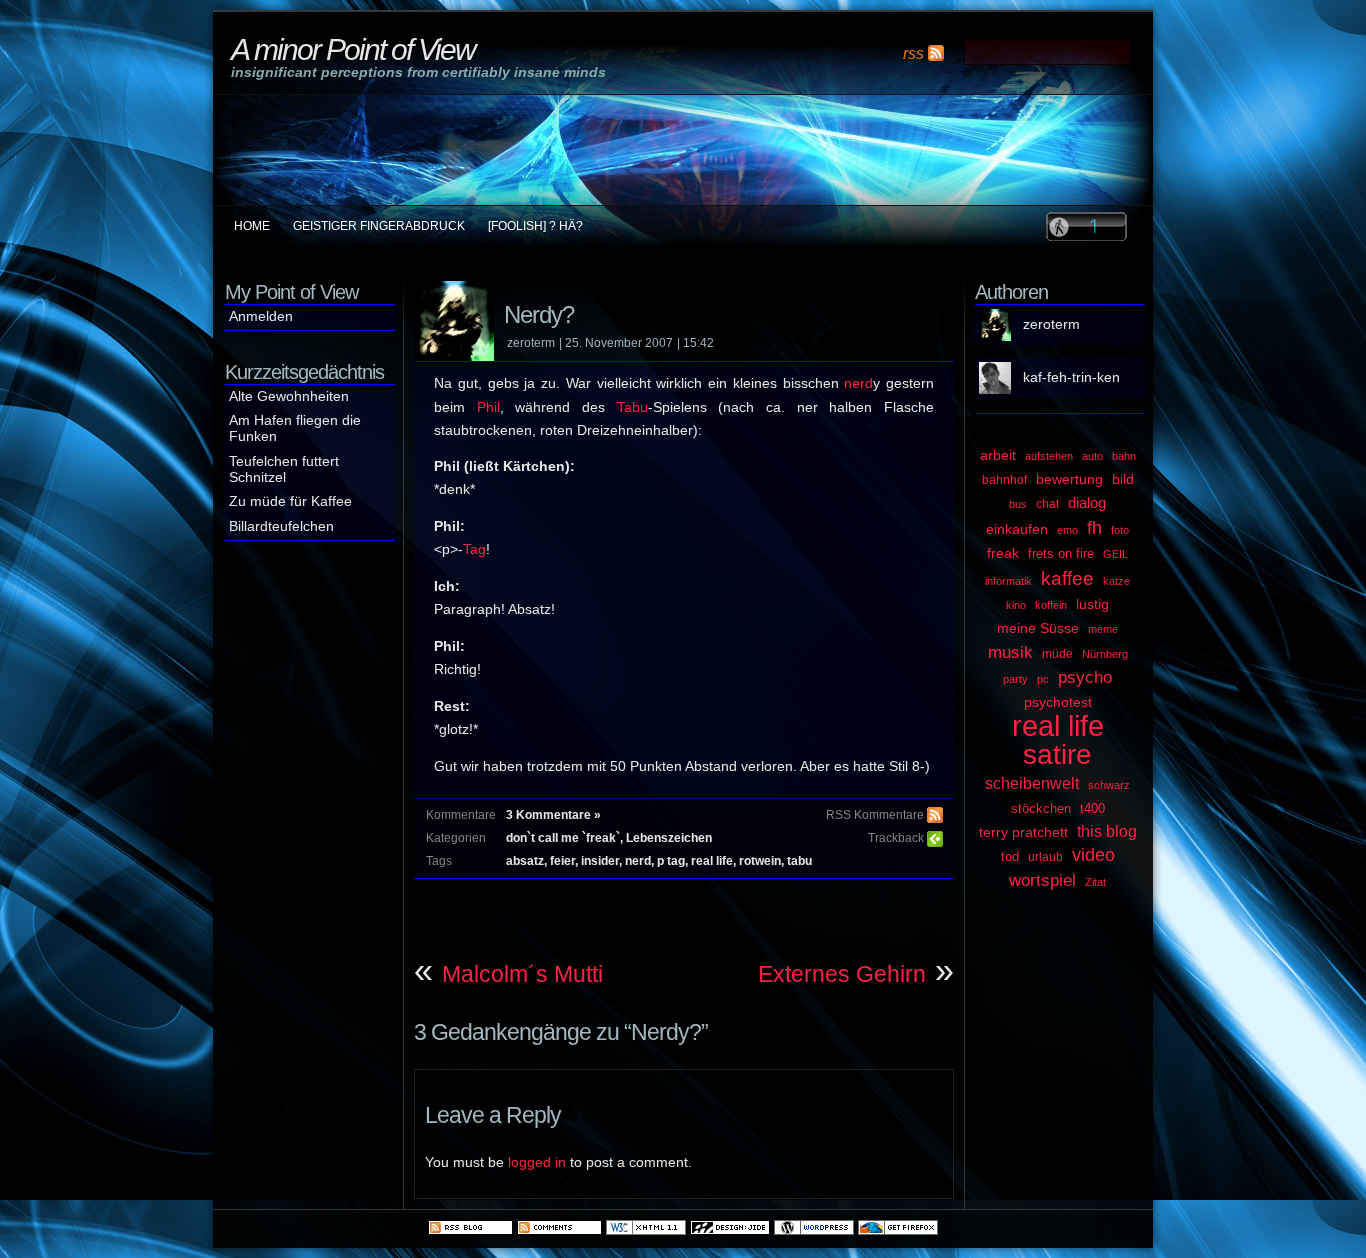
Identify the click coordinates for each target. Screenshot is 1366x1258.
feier (562, 861)
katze (1116, 581)
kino (1016, 605)
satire (1057, 754)
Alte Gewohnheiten (289, 396)
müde (1057, 654)
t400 (1092, 808)
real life (712, 861)
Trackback (896, 838)
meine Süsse (1038, 628)
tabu (799, 861)
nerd (858, 383)
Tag (474, 549)
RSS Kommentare (875, 815)
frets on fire (1061, 553)
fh (1094, 527)
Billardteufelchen (281, 526)
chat (1047, 504)
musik (1010, 652)
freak (1003, 553)
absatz (525, 861)
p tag (671, 861)
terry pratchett (1023, 832)
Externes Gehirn (842, 974)
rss (913, 53)
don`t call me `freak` (563, 838)
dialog (1087, 503)
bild (1123, 479)
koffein (1051, 605)
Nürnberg (1105, 654)
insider (600, 861)
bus (1018, 504)
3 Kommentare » (553, 815)
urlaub (1045, 857)
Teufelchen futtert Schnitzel (284, 469)
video (1093, 855)
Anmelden (261, 316)
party (1015, 679)
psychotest (1058, 702)
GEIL (1115, 554)
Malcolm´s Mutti (522, 974)
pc (1043, 679)
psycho (1085, 677)
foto (1120, 530)
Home (252, 226)
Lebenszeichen (669, 838)
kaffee (1067, 578)
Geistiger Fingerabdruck (379, 226)
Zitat (1095, 882)
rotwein (760, 861)
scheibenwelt (1032, 783)
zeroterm (1051, 324)
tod (1010, 856)
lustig (1092, 604)
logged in (537, 1162)
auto (1092, 456)
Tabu (632, 407)
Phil (488, 407)
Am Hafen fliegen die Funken (295, 428)
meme (1103, 629)
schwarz (1109, 785)
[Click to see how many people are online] (1086, 226)
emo (1067, 530)
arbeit (998, 455)
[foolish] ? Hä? (535, 226)
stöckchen (1041, 808)
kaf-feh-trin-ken (1071, 377)
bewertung (1069, 479)
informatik (1008, 581)
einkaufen (1017, 529)
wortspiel (1042, 880)
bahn (1124, 456)
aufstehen (1049, 456)
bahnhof (1004, 480)
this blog (1107, 831)
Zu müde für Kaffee (290, 501)
